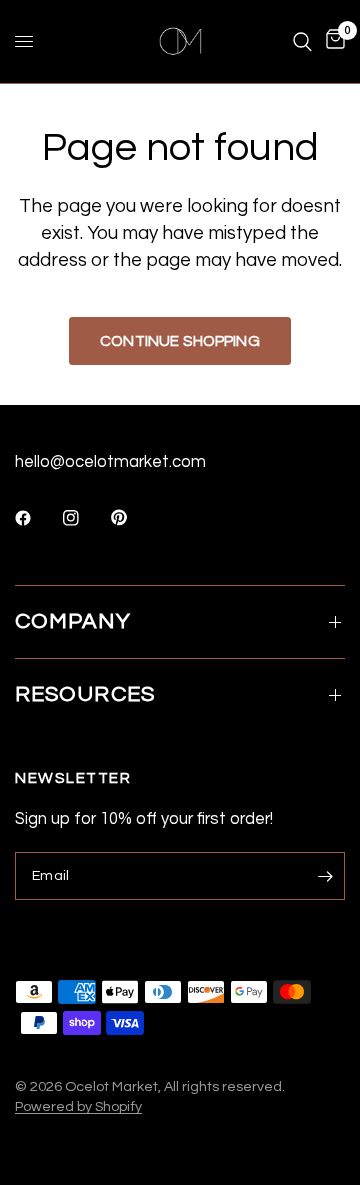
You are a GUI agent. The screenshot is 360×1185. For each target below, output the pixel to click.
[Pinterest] (133, 518)
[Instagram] (85, 518)
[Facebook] (37, 518)
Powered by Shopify (78, 1106)
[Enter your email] (325, 876)
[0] (332, 41)
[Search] (302, 41)
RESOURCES (85, 694)
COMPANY (73, 621)
